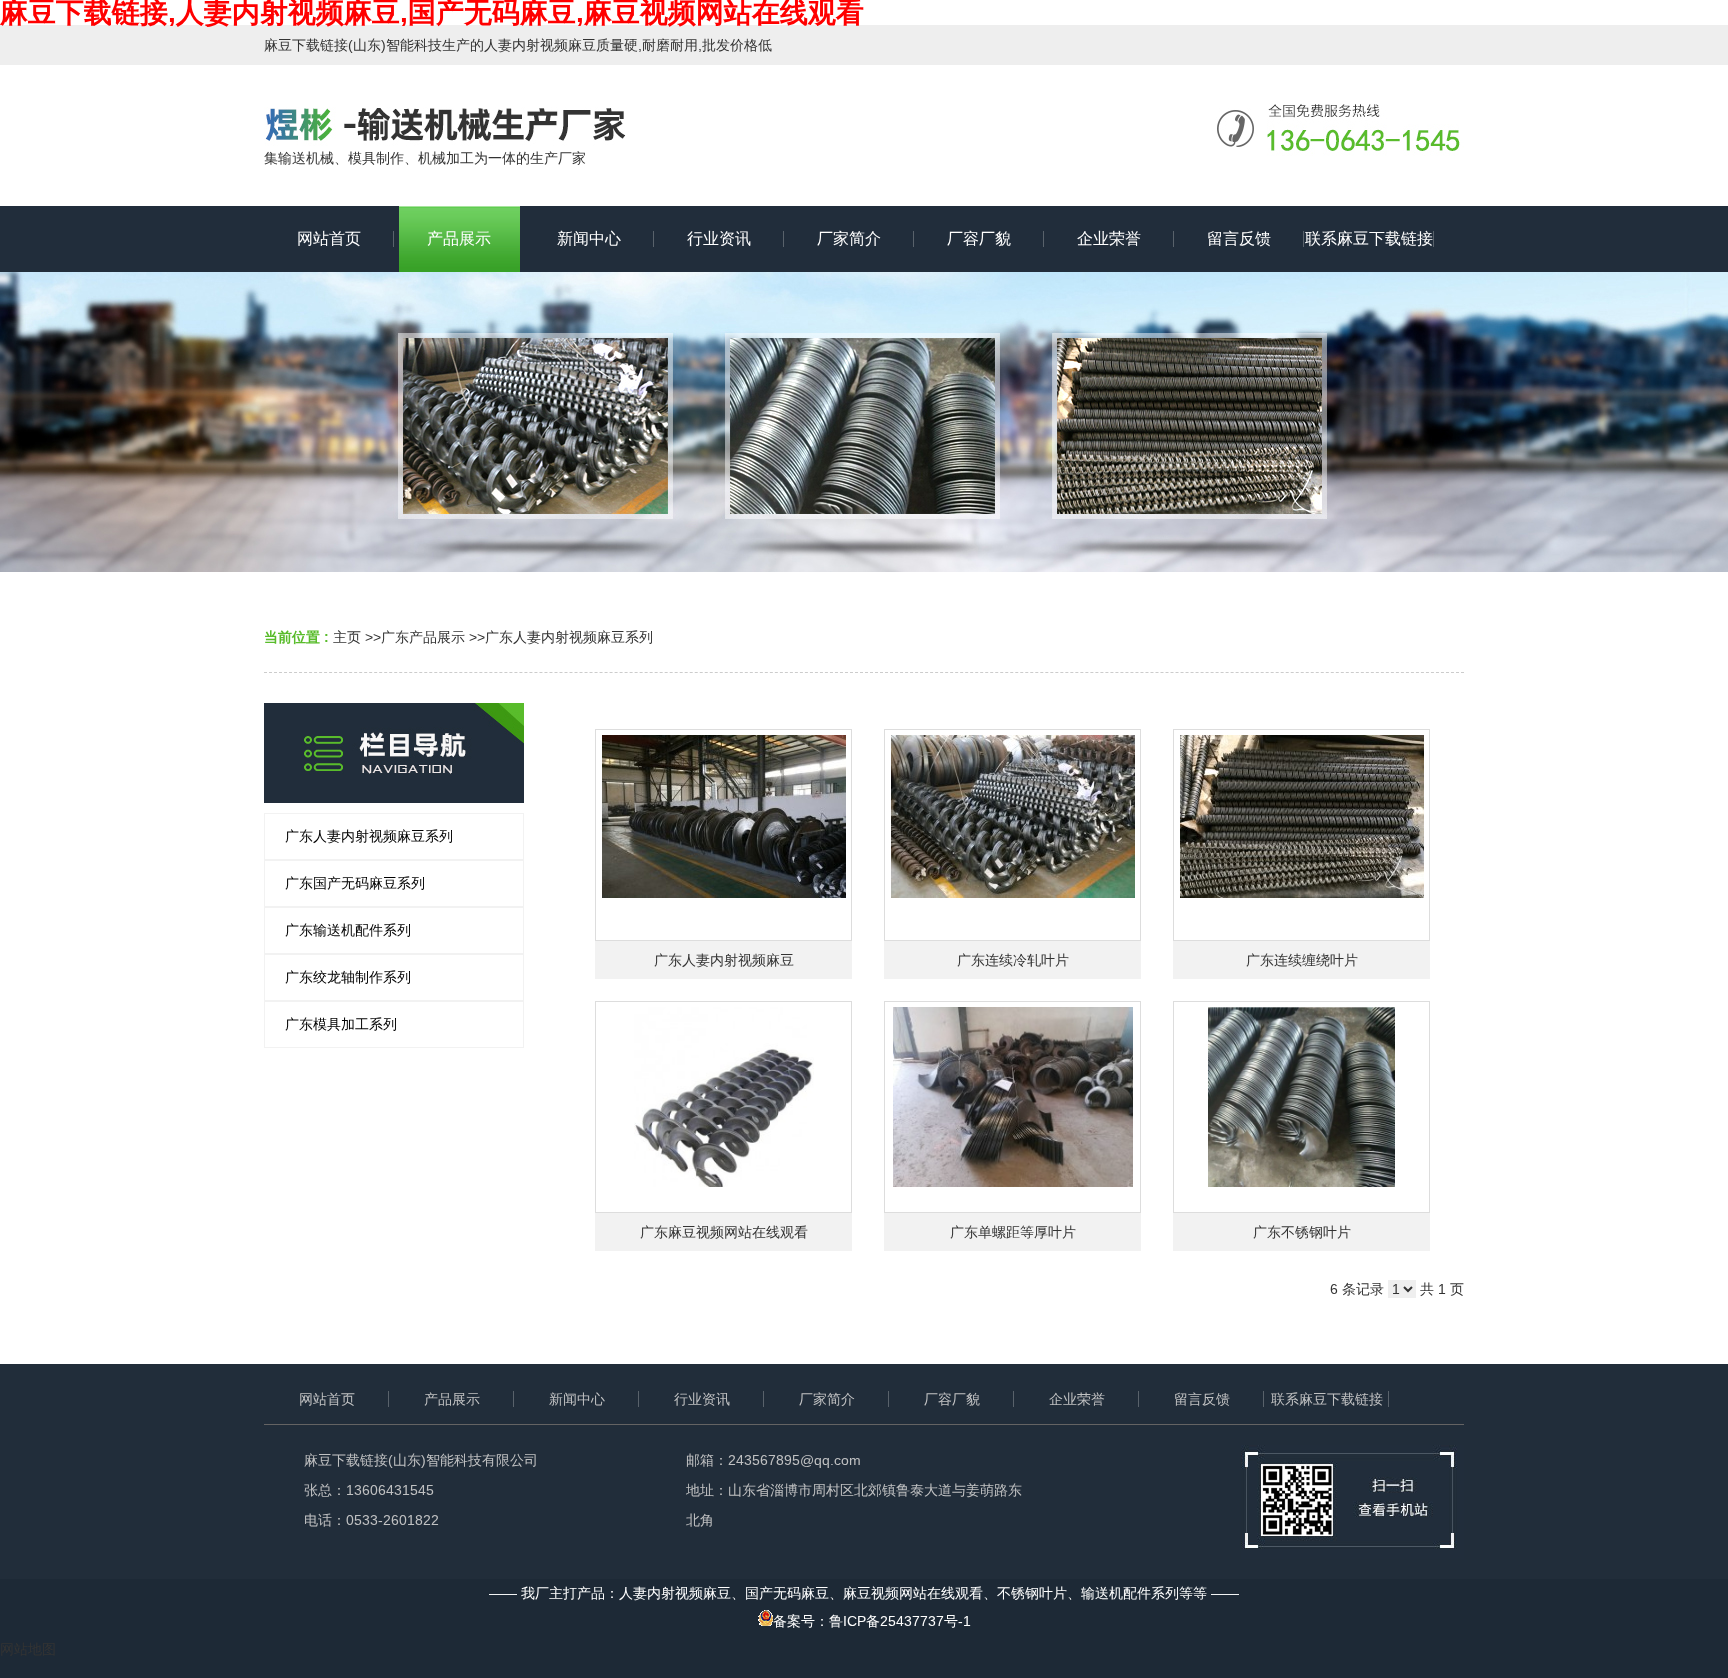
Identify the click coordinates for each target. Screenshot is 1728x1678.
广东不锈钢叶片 (1302, 1232)
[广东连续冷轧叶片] (1012, 835)
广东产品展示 (423, 637)
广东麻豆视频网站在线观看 (724, 1232)
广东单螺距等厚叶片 (1013, 1232)
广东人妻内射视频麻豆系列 (569, 637)
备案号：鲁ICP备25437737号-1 (872, 1621)
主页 (347, 637)
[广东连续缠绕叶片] (1301, 835)
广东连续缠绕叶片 (1302, 960)
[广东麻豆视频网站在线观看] (723, 1107)
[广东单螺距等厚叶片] (1012, 1107)
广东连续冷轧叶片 (1013, 960)
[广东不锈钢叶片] (1301, 1107)
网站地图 (28, 1649)
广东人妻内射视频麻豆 (724, 960)
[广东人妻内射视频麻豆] (723, 835)
